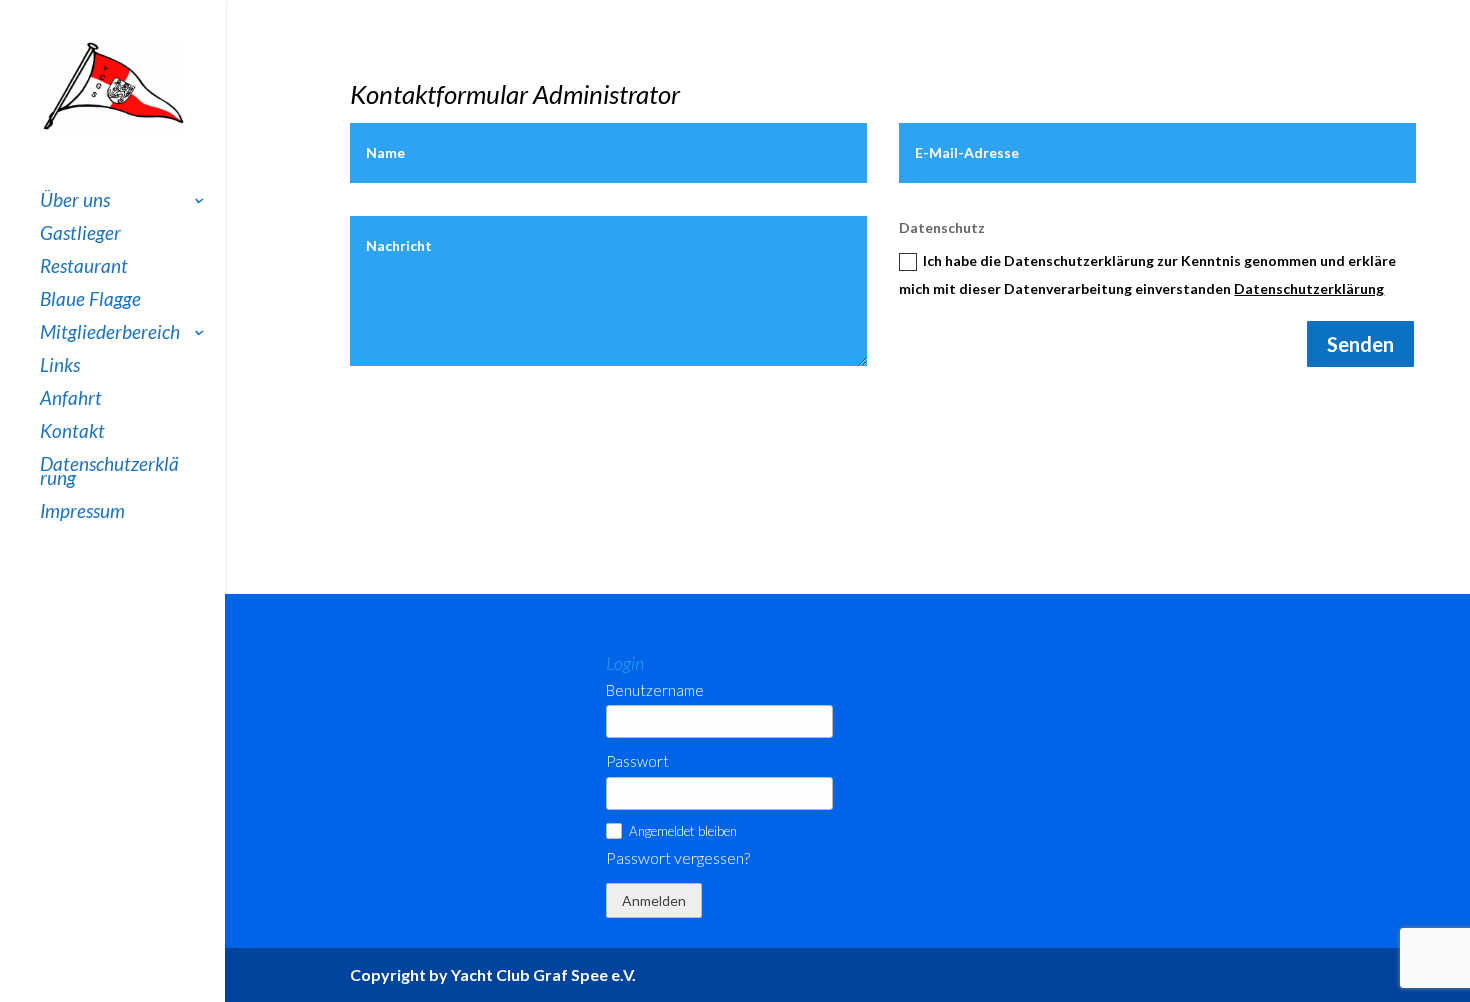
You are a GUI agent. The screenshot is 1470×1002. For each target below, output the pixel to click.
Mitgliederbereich (110, 334)
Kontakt (72, 433)
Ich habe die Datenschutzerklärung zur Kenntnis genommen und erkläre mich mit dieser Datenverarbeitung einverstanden (1147, 274)
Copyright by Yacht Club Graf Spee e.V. (493, 974)
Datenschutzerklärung (109, 473)
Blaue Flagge (90, 301)
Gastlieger (80, 235)
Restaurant (84, 268)
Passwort (637, 761)
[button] (614, 831)
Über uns (75, 202)
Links (60, 367)
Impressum (82, 513)
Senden (1360, 344)
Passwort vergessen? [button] (678, 858)
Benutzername (655, 690)
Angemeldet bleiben (683, 831)
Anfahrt (71, 400)
